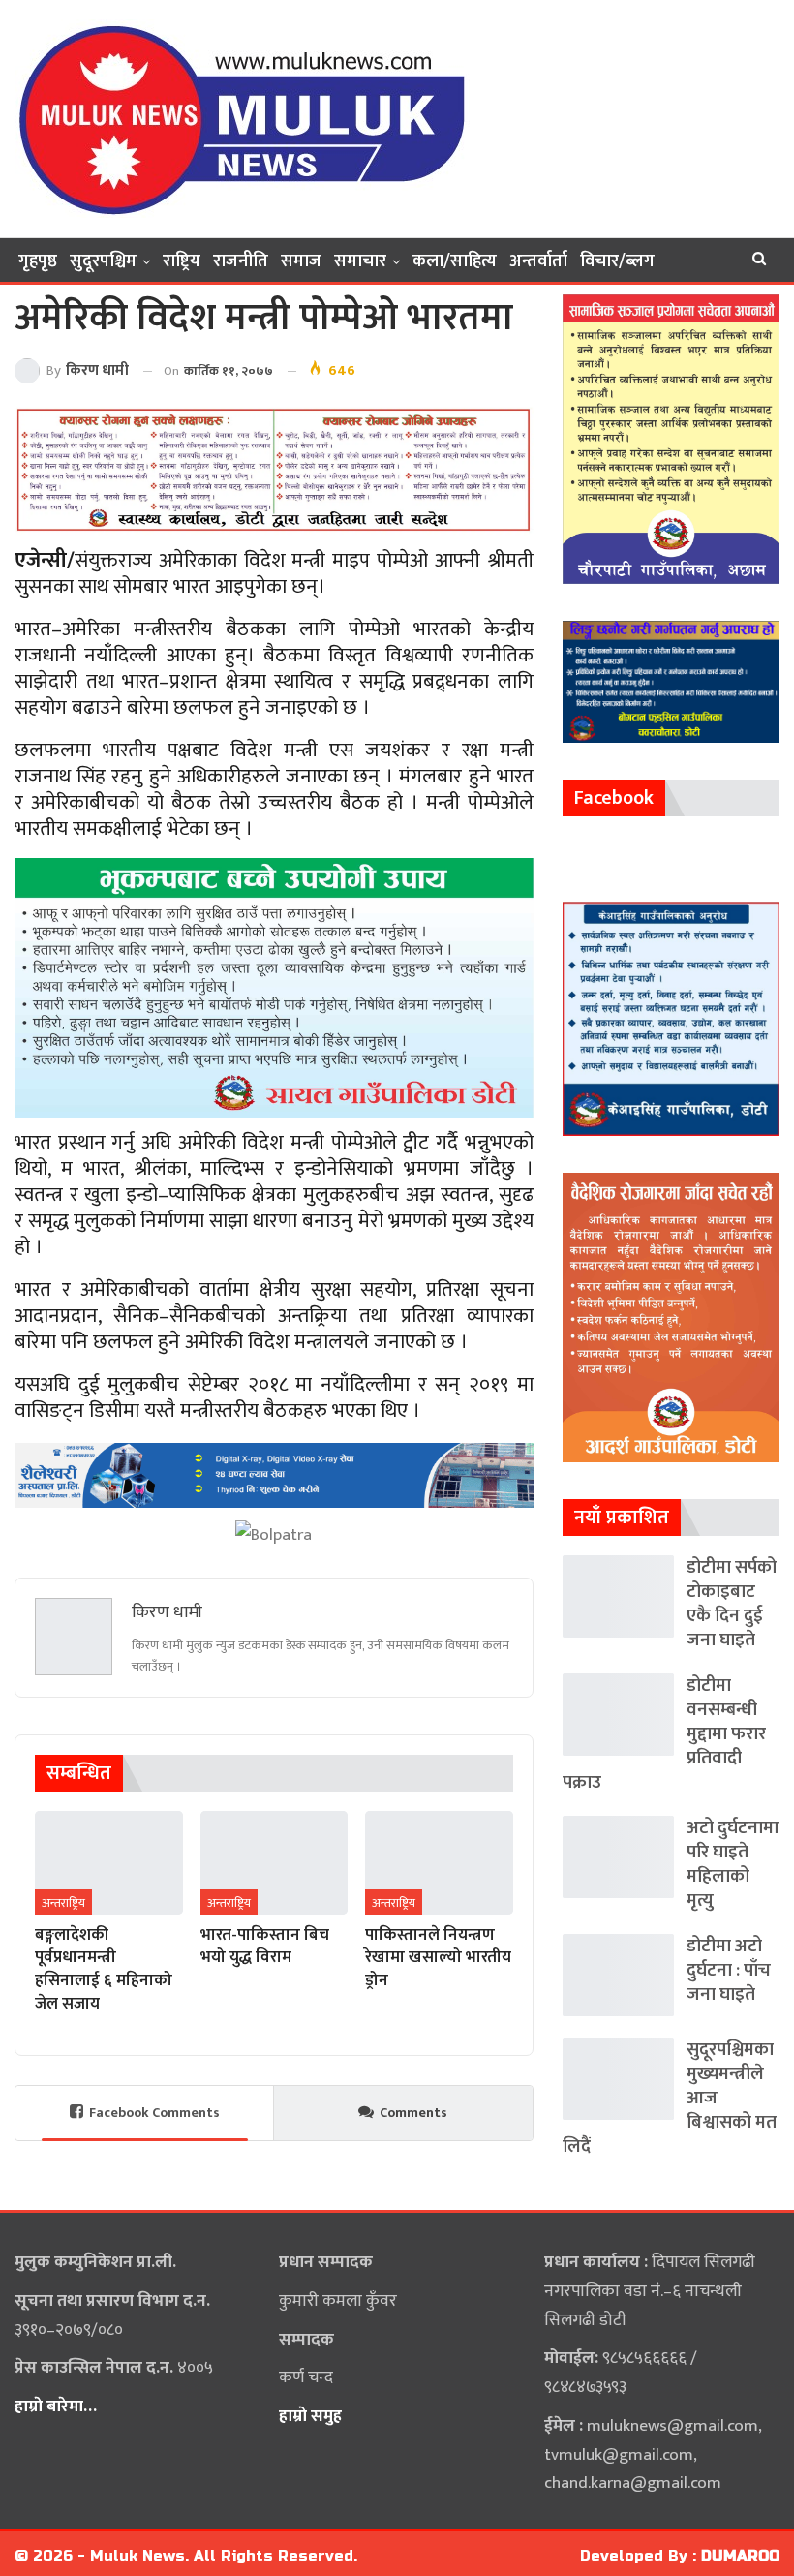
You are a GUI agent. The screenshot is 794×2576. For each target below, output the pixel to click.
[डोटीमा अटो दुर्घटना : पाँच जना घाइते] (618, 1975)
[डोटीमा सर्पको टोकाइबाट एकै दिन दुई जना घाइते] (618, 1596)
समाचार (360, 261)
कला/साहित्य (455, 261)
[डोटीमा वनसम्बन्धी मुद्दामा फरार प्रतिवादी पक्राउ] (618, 1715)
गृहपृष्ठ (38, 261)
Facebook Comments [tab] (154, 2113)
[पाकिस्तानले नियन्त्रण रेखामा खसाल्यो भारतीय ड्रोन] (439, 1863)
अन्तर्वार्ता (538, 261)
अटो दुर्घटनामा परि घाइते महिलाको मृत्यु (733, 1864)
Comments (413, 2113)
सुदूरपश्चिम (103, 261)
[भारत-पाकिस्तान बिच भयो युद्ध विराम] (275, 1863)
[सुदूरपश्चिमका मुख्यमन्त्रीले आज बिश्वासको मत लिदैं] (618, 2079)
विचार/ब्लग (617, 261)
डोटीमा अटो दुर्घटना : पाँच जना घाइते (729, 1970)
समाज (301, 261)
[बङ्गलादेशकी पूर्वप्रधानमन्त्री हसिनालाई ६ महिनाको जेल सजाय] (109, 1863)
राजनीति (241, 261)
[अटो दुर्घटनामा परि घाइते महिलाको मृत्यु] (618, 1857)
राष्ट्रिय (182, 261)
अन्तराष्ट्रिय (63, 1903)
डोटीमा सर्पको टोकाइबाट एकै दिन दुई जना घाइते (732, 1604)
